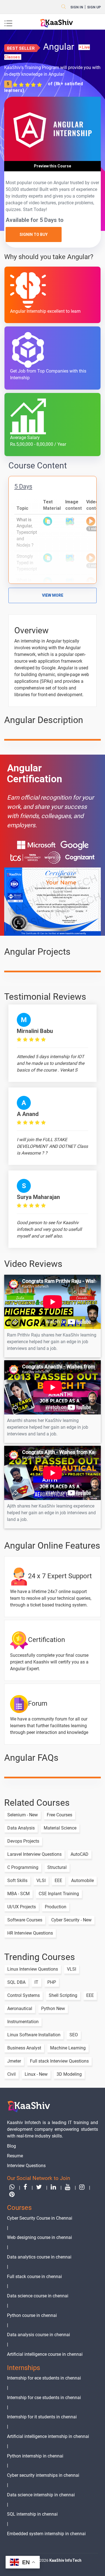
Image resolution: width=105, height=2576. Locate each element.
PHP (52, 1982)
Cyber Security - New (71, 1920)
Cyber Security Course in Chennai (40, 2218)
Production (56, 1907)
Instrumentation (23, 2022)
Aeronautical (20, 2009)
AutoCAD (80, 1854)
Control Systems (24, 1995)
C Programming (23, 1867)
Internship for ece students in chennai (44, 2378)
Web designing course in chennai (39, 2237)
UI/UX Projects (22, 1907)
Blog (11, 2146)
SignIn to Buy (34, 234)
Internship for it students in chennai (42, 2417)
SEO (74, 2035)
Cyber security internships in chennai (43, 2475)
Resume (15, 2156)
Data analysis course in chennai (39, 2335)
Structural (57, 1867)
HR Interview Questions (30, 1933)
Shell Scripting (63, 1995)
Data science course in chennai (38, 2296)
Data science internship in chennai (41, 2495)
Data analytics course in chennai (39, 2257)
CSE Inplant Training (59, 1894)
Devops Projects (23, 1841)
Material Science (60, 1828)
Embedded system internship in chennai (46, 2534)
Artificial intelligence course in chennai (45, 2354)
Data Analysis (21, 1828)
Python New (53, 2009)
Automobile (82, 1881)
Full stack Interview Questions (59, 2061)
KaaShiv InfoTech (65, 2560)
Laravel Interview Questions (34, 1854)
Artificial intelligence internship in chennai (48, 2436)
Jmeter (14, 2061)
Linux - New (36, 2074)
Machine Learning (68, 2048)
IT (36, 1982)
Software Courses (25, 1920)
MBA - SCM (18, 1894)
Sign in (77, 7)
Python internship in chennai (35, 2456)
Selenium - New (23, 1815)
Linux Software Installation (34, 2035)
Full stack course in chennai (34, 2277)
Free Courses (60, 1815)
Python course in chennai (32, 2315)
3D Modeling (69, 2074)
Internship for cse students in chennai (44, 2398)
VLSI (41, 1881)
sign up (94, 7)
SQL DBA (16, 1982)
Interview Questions (26, 2166)
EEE (58, 1881)
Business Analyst (24, 2048)
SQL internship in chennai (32, 2514)
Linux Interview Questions (33, 1969)
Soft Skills (17, 1881)
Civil (11, 2074)
